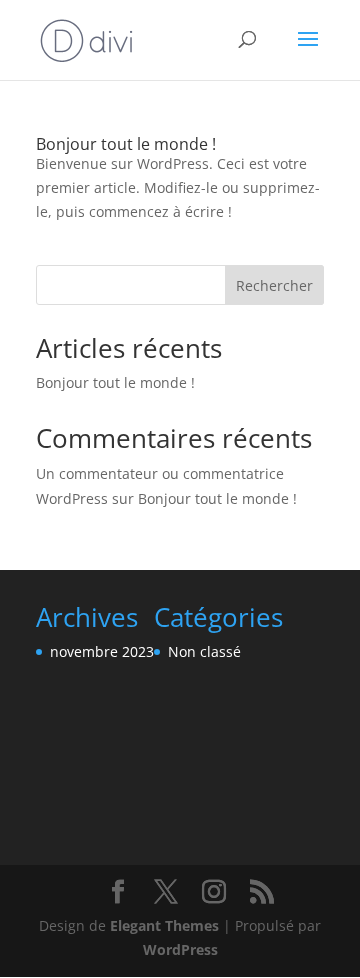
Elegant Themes (164, 925)
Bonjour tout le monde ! (126, 144)
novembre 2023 (102, 651)
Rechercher (274, 285)
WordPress (180, 949)
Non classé (204, 651)
